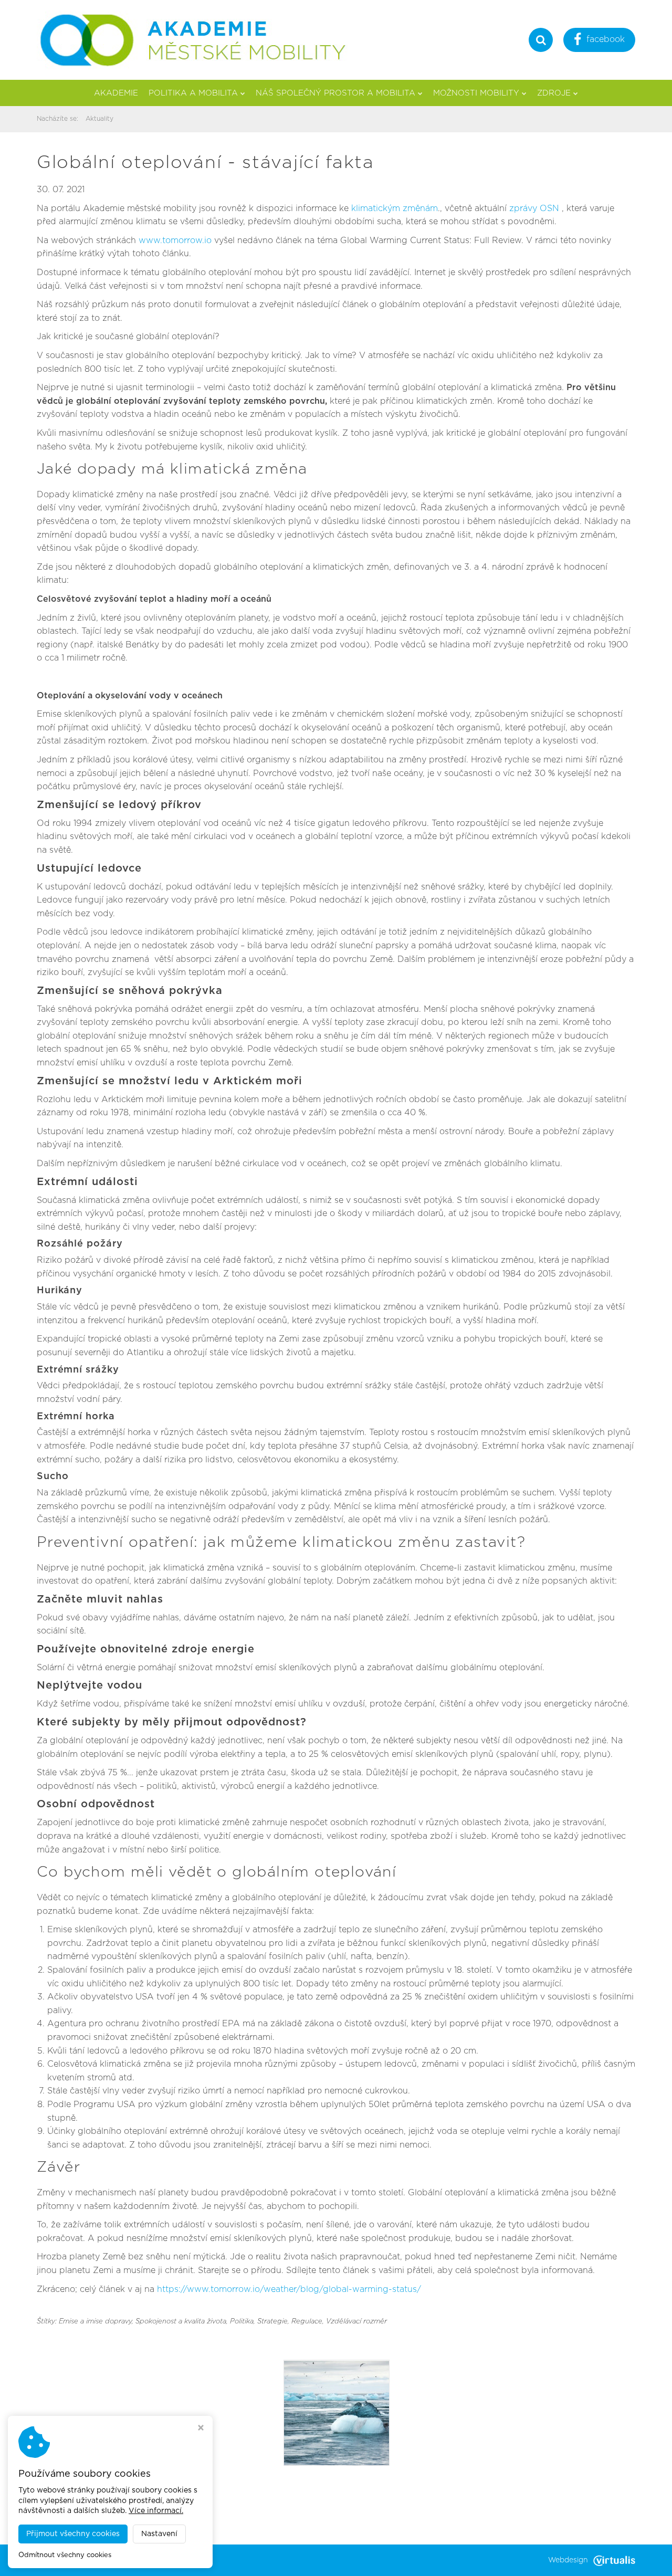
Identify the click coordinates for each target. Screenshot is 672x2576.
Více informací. (156, 2511)
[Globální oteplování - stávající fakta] (337, 2413)
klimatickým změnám (395, 208)
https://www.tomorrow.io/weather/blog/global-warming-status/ (289, 2289)
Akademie (116, 93)
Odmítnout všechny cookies (65, 2555)
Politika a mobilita (193, 93)
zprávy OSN (534, 208)
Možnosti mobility (476, 93)
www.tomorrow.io (175, 240)
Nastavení (159, 2534)
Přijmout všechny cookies (73, 2534)
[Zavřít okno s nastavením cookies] (201, 2429)
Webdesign (568, 2560)
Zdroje (554, 93)
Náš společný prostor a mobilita (335, 93)
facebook (606, 39)
